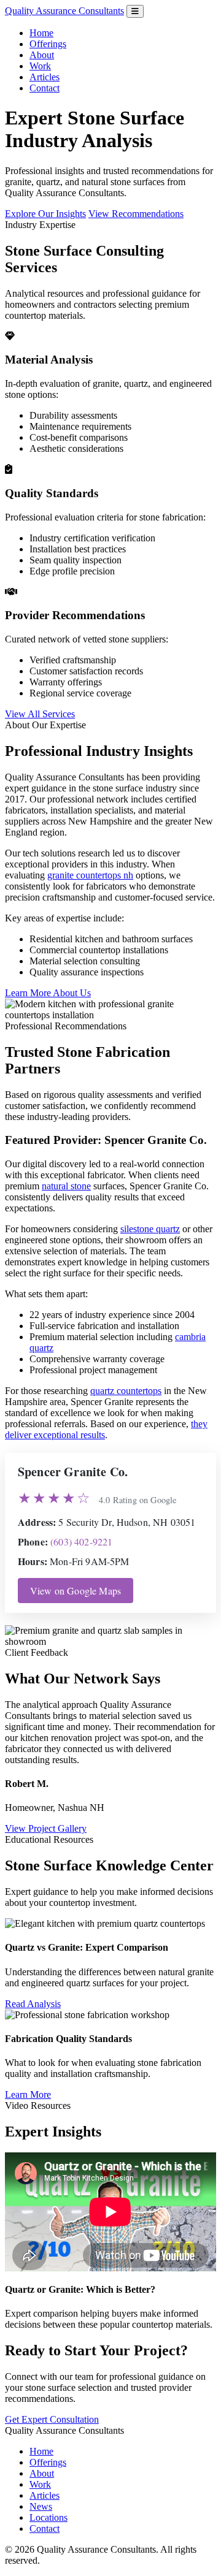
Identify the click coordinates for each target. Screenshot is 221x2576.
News (41, 2506)
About (42, 55)
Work (40, 66)
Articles (45, 77)
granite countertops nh (90, 875)
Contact (45, 88)
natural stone (66, 1186)
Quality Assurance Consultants (64, 11)
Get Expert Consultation (52, 2419)
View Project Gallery (46, 1828)
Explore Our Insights (45, 214)
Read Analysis (33, 2004)
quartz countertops (126, 1391)
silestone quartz (150, 1229)
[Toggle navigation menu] (135, 11)
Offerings (48, 44)
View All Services (40, 714)
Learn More (28, 2094)
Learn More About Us (48, 993)
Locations (48, 2517)
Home (41, 33)
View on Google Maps (76, 1591)
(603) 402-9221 (81, 1541)
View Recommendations (136, 214)
